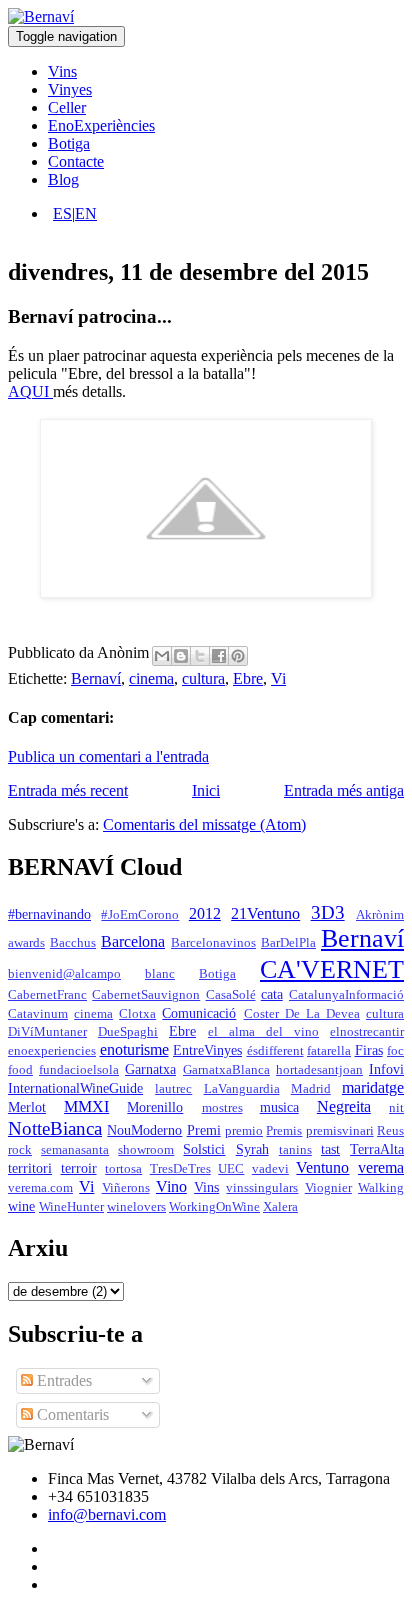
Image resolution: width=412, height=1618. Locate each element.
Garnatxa (150, 1069)
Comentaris (71, 1414)
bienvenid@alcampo (64, 974)
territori (30, 1168)
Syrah (252, 1149)
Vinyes (70, 89)
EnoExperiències (101, 125)
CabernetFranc (47, 995)
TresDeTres (180, 1169)
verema (381, 1167)
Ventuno (322, 1167)
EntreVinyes (207, 1050)
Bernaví (96, 678)
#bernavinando (49, 914)
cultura (203, 678)
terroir (79, 1168)
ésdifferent (275, 1051)
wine (21, 1206)
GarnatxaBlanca (226, 1070)
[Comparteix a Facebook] (219, 656)
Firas (369, 1050)
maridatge (373, 1087)
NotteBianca (55, 1128)
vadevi (270, 1169)
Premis (284, 1131)
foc (395, 1051)
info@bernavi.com (107, 1514)
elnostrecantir (367, 1032)
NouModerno (144, 1130)
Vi (278, 678)
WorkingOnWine (214, 1207)
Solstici (204, 1149)
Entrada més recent (68, 790)
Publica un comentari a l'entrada (108, 756)
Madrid (311, 1089)
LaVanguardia (242, 1089)
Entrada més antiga (344, 790)
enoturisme (134, 1049)
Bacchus (73, 943)
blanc (160, 974)
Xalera (280, 1207)
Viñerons (126, 1188)
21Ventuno (265, 913)
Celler (67, 107)
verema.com (40, 1188)
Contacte (76, 161)
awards (26, 943)
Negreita (344, 1106)
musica (279, 1107)
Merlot (27, 1107)
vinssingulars (262, 1188)
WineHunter (71, 1207)
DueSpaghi (128, 1032)
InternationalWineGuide (75, 1088)
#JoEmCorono (140, 915)
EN (86, 213)
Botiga (69, 143)
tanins (295, 1150)
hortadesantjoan (319, 1070)
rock (20, 1150)
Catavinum (38, 1014)
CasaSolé (231, 995)
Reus (390, 1131)
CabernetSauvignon (146, 995)
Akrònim (380, 915)
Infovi (386, 1069)
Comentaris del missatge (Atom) (204, 824)
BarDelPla (288, 943)
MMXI (86, 1106)
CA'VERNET (332, 969)
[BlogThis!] (181, 656)
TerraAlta (377, 1149)
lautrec (173, 1089)
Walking (381, 1188)
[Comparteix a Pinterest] (238, 656)
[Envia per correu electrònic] (162, 656)
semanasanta (75, 1150)
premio (244, 1131)
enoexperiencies (52, 1051)
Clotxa (137, 1014)
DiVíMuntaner (47, 1032)
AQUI (30, 391)
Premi (204, 1130)
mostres (222, 1108)
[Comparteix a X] (200, 656)
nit (396, 1108)
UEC (231, 1169)
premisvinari (340, 1131)
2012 (205, 913)
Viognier (328, 1188)
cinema (151, 678)
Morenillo (155, 1107)
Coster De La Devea (302, 1014)
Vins (62, 71)
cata (272, 994)
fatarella (329, 1051)
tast (330, 1149)
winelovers (136, 1207)
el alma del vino (263, 1032)
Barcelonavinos (213, 943)
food (20, 1070)
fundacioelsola (79, 1070)
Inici (206, 790)
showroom (146, 1150)
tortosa (123, 1169)
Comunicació (199, 1013)
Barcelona (133, 941)
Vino (171, 1186)
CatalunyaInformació (346, 995)
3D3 (328, 912)
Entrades (62, 1380)
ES (62, 213)
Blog (63, 179)
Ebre (248, 678)
